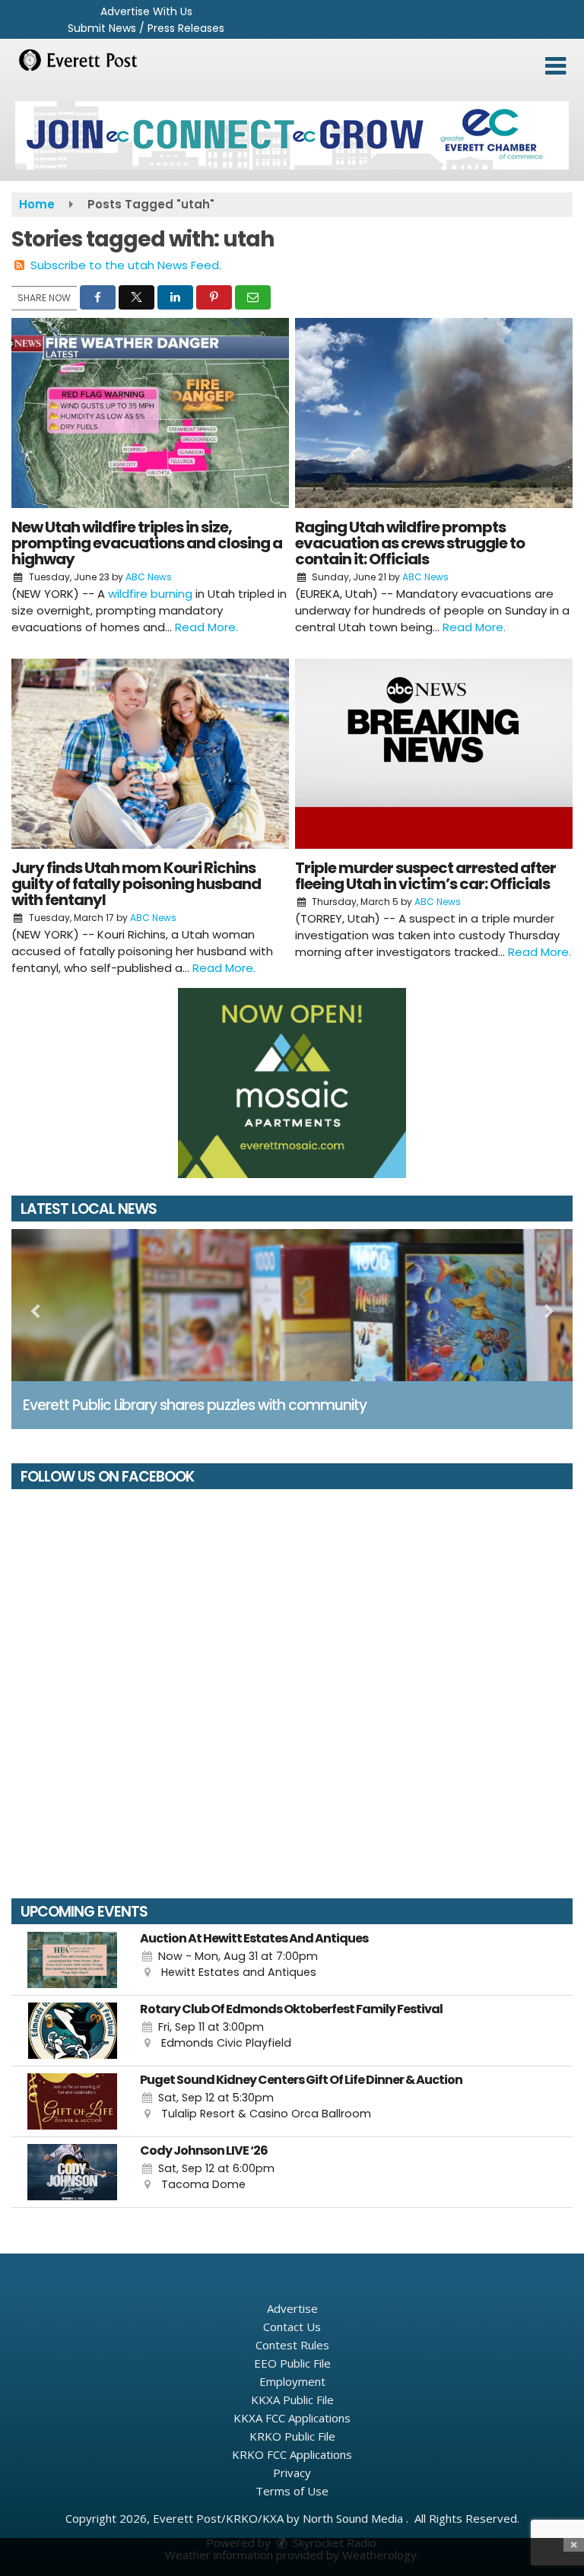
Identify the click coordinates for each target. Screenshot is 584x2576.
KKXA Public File (292, 2400)
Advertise (292, 2308)
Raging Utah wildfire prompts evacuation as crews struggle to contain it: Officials (410, 543)
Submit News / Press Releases (146, 28)
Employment (292, 2381)
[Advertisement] (292, 135)
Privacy (292, 2473)
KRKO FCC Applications (292, 2454)
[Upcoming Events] (72, 1960)
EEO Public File (292, 2363)
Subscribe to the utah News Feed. (126, 265)
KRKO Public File (292, 2436)
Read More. (206, 627)
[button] (555, 66)
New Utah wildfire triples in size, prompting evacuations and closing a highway (147, 543)
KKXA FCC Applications (292, 2418)
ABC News (149, 577)
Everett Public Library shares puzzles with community (195, 1405)
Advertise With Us (146, 11)
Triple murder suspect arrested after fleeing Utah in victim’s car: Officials (425, 876)
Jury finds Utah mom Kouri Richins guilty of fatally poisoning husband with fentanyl (136, 884)
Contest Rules (292, 2345)
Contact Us (292, 2327)
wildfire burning (152, 594)
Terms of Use (292, 2491)
